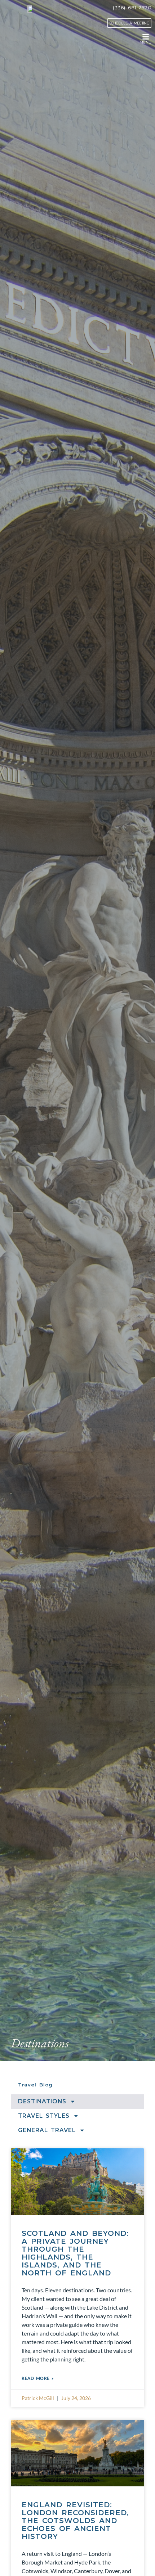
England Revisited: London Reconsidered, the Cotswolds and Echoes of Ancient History (75, 2521)
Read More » (38, 2378)
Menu (145, 42)
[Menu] (146, 37)
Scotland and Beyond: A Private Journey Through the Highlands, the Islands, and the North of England (75, 2253)
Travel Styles (44, 2116)
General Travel (47, 2130)
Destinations (42, 2101)
